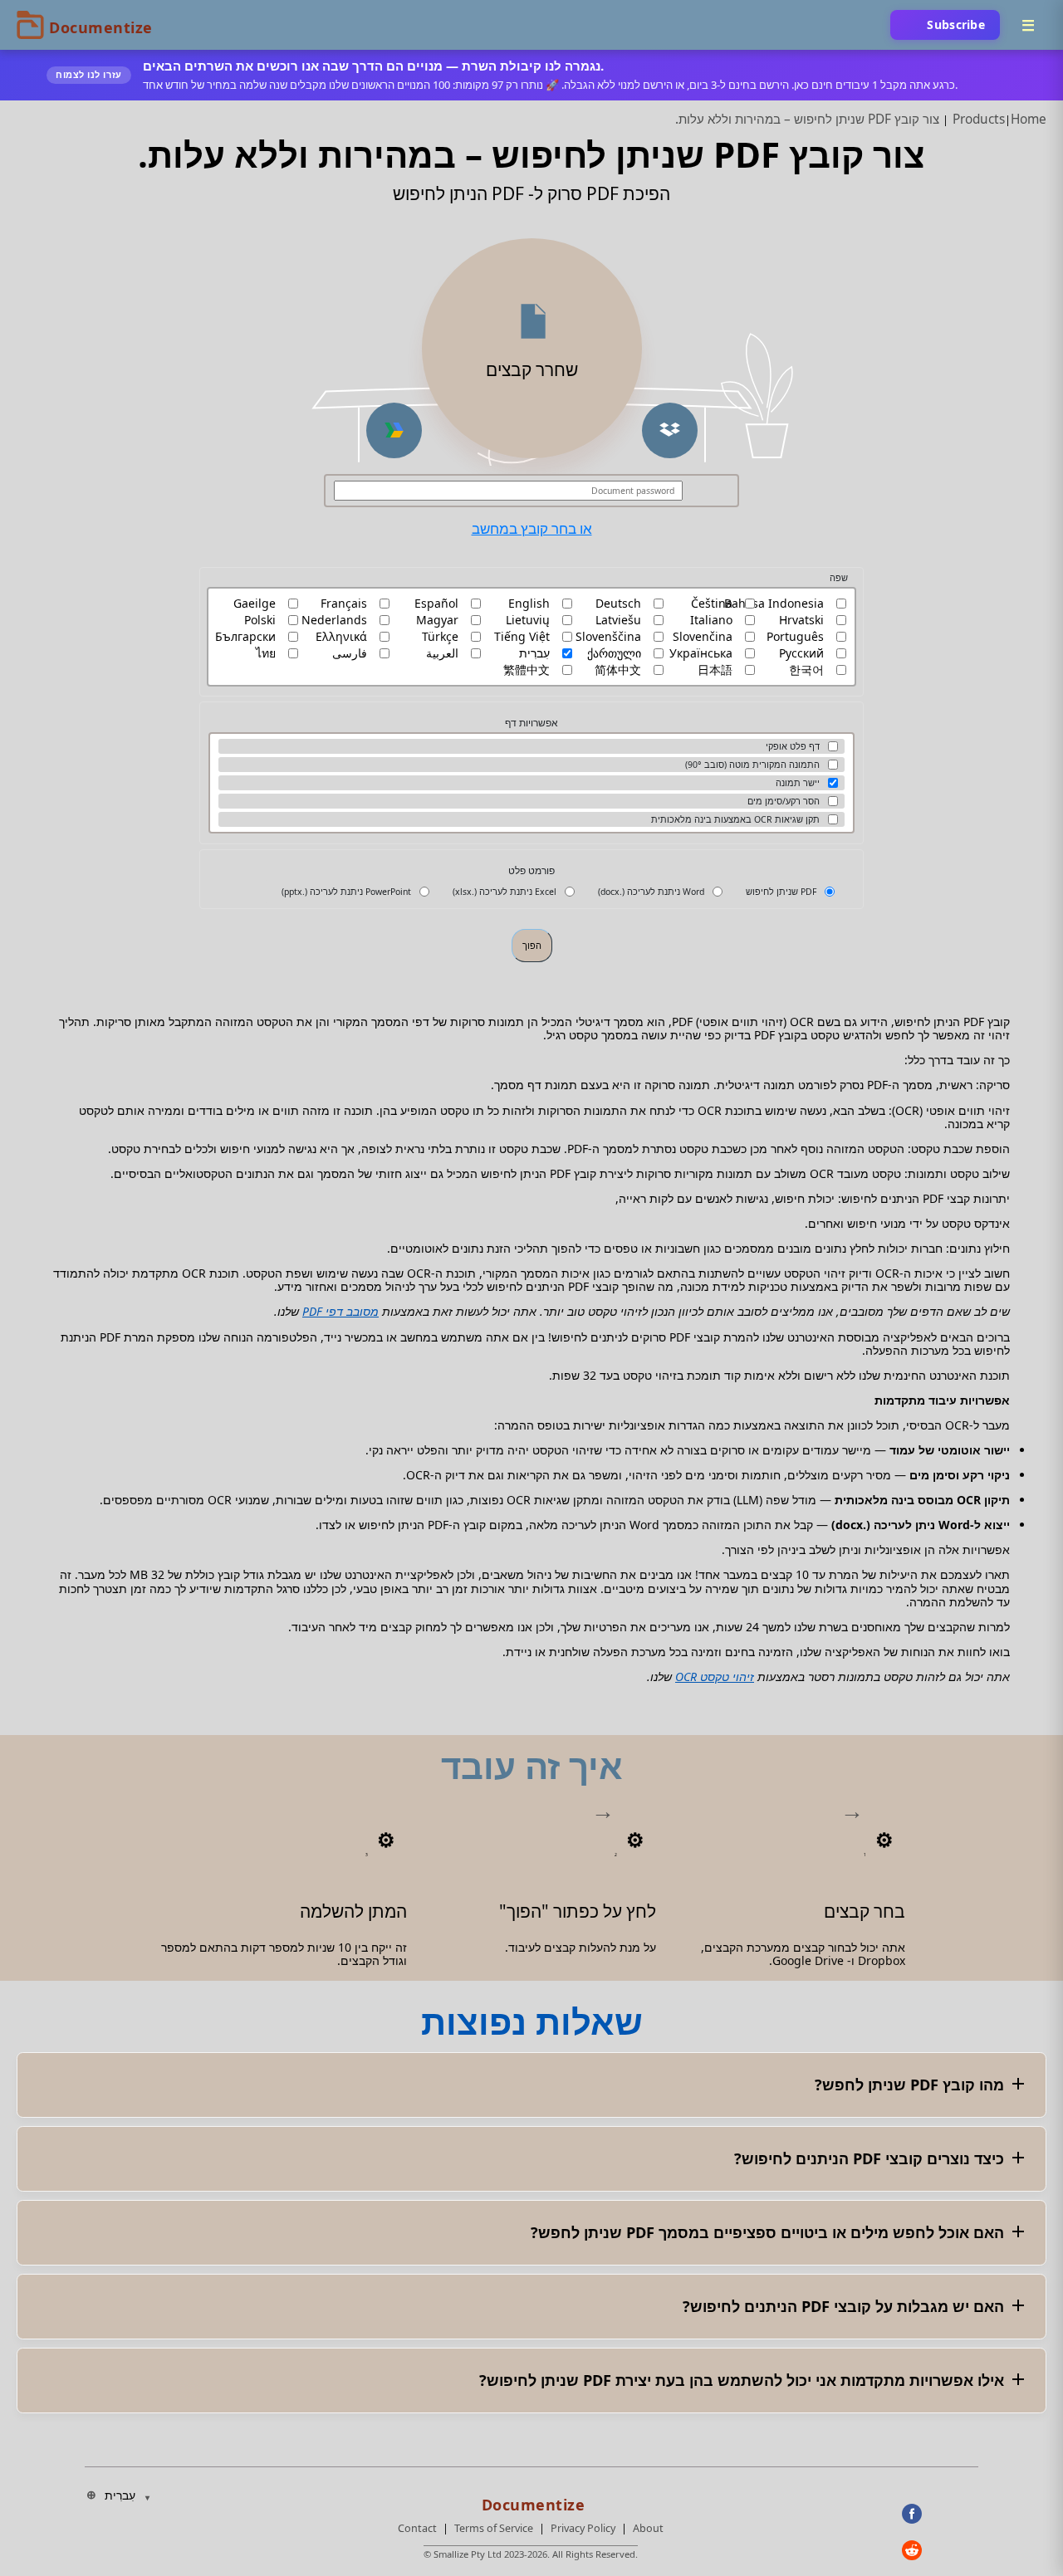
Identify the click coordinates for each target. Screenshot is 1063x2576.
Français (344, 604)
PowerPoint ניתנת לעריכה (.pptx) (346, 892)
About (648, 2528)
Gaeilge (255, 604)
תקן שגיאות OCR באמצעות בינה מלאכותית (735, 819)
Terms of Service (494, 2528)
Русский (801, 653)
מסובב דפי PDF (340, 1311)
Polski (260, 620)
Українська (701, 653)
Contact (417, 2528)
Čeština (712, 604)
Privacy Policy (583, 2528)
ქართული (614, 653)
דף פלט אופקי (793, 746)
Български (245, 637)
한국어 (806, 670)
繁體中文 (527, 670)
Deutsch (618, 604)
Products (979, 119)
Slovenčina (703, 637)
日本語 (715, 670)
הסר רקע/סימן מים (784, 801)
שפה (839, 578)
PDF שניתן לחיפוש (781, 892)
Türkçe (440, 637)
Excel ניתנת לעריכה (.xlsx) (505, 892)
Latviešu (618, 620)
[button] (670, 430)
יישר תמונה (798, 783)
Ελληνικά (341, 637)
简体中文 (618, 670)
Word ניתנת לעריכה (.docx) (651, 892)
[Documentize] (531, 2500)
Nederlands (334, 620)
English (529, 604)
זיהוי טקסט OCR (715, 1677)
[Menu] (1028, 25)
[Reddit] (940, 2550)
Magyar (437, 620)
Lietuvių (528, 620)
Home (1029, 119)
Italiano (711, 620)
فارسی (350, 653)
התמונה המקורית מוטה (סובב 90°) (752, 765)
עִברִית (534, 653)
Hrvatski (801, 620)
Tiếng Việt (522, 637)
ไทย (266, 653)
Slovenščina (608, 637)
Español (436, 604)
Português (795, 637)
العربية (442, 653)
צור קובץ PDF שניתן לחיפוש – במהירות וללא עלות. (807, 119)
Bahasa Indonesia (774, 604)
